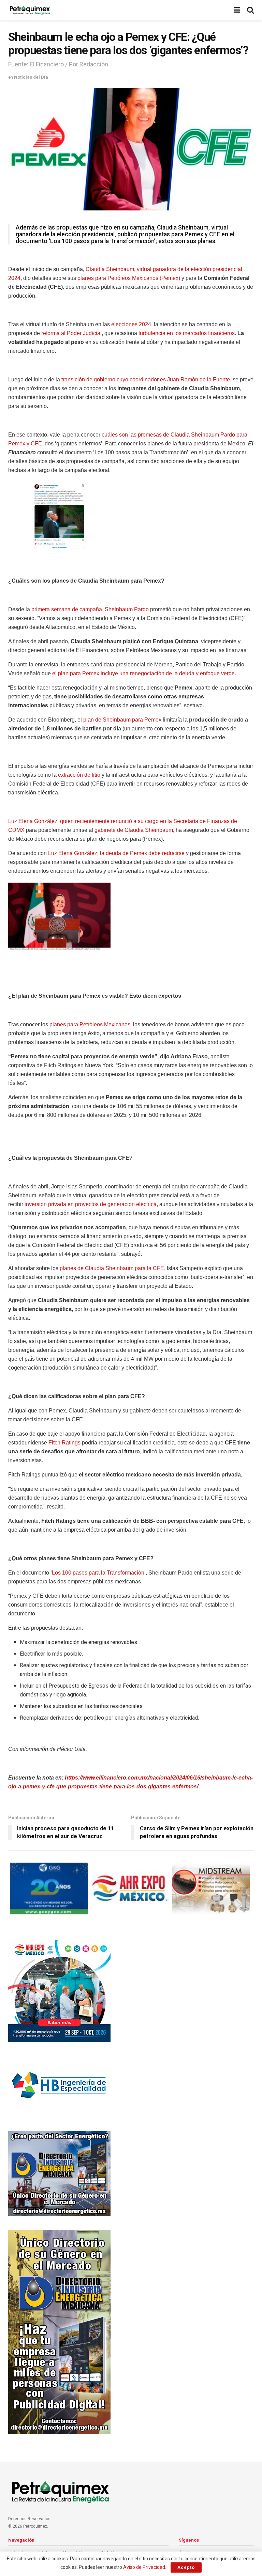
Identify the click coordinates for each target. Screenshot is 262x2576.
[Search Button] (250, 10)
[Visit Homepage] (30, 10)
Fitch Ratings (64, 1443)
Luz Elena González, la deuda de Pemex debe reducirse (116, 853)
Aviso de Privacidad (144, 2567)
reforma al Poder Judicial (71, 333)
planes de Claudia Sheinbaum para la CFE (112, 1268)
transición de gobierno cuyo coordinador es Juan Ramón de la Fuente (146, 380)
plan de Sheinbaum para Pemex (122, 720)
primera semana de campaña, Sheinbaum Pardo (90, 609)
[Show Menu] (237, 10)
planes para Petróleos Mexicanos (90, 1024)
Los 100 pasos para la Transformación (98, 1573)
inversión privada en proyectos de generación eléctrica (91, 1204)
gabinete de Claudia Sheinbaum (134, 830)
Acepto (186, 2567)
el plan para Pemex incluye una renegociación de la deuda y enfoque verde (143, 673)
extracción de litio (79, 775)
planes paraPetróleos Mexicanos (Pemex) (129, 278)
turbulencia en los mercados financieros (187, 333)
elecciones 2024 (131, 324)
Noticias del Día (31, 77)
